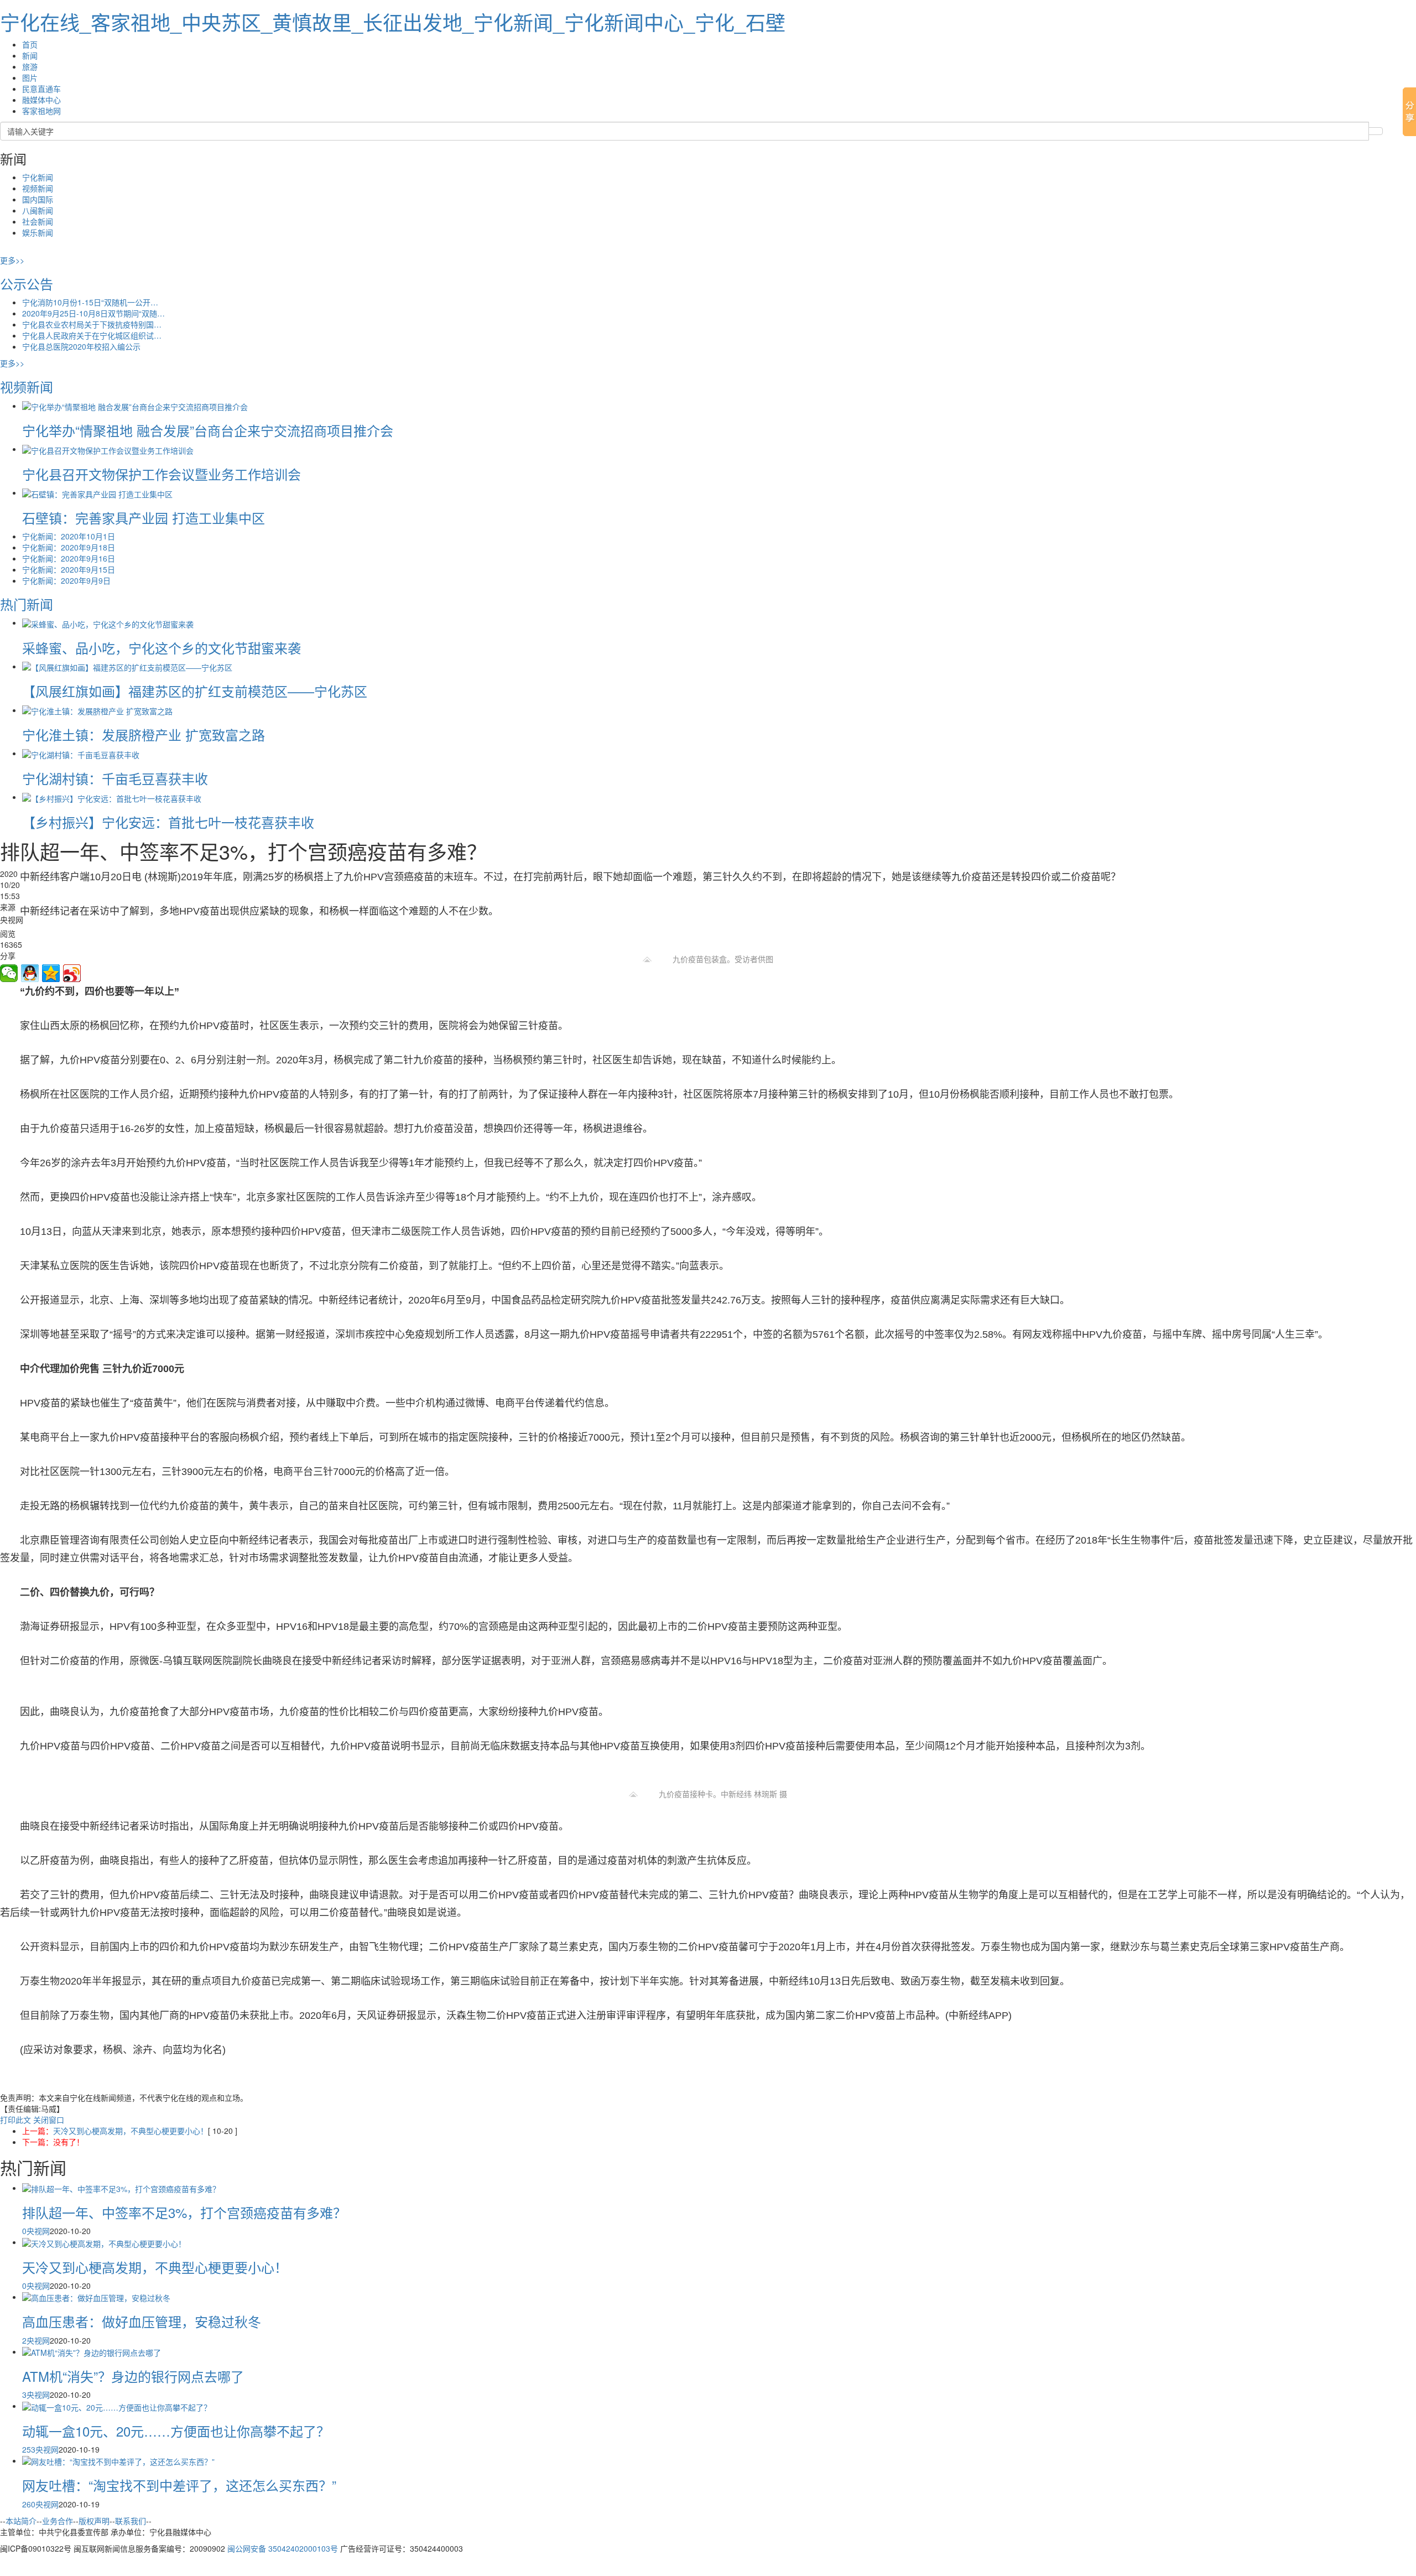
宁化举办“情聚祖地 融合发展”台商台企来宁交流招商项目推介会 (208, 430)
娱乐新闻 (38, 232)
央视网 (38, 2231)
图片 (30, 77)
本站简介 (21, 2521)
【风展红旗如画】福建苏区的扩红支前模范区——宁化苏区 (195, 691)
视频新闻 (38, 188)
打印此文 (15, 2120)
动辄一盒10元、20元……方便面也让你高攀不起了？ (176, 2431)
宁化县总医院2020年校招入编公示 (81, 346)
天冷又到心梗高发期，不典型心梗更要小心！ (131, 2131)
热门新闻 (27, 604)
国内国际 (38, 199)
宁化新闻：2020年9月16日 (69, 558)
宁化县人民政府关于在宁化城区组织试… (92, 335)
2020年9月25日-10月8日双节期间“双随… (93, 313)
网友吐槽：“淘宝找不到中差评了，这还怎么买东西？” (179, 2485)
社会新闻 (38, 221)
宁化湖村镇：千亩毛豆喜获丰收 (115, 778)
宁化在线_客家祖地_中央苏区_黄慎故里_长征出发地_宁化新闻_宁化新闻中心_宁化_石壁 (393, 22)
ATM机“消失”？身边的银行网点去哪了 (133, 2376)
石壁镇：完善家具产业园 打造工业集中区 (144, 518)
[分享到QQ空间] (51, 973)
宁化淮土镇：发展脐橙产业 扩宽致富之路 (144, 734)
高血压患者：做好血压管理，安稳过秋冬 (142, 2321)
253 (29, 2449)
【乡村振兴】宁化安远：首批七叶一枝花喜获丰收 (168, 822)
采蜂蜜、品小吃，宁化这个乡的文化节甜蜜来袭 (162, 648)
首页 (30, 44)
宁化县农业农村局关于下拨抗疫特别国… (92, 324)
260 (29, 2504)
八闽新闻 (38, 210)
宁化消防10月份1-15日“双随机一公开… (90, 302)
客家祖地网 (41, 111)
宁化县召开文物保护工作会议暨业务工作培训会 (162, 474)
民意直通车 (41, 89)
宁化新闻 (38, 177)
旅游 (30, 66)
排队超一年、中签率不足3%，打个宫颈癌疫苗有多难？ (184, 2212)
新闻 (30, 55)
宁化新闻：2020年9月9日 (66, 580)
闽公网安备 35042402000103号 (283, 2548)
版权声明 (94, 2521)
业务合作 (58, 2521)
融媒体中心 (41, 100)
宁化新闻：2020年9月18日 (69, 547)
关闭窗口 (49, 2120)
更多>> (12, 260)
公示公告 (27, 284)
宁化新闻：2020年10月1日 (69, 536)
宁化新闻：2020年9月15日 (69, 569)
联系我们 (131, 2521)
